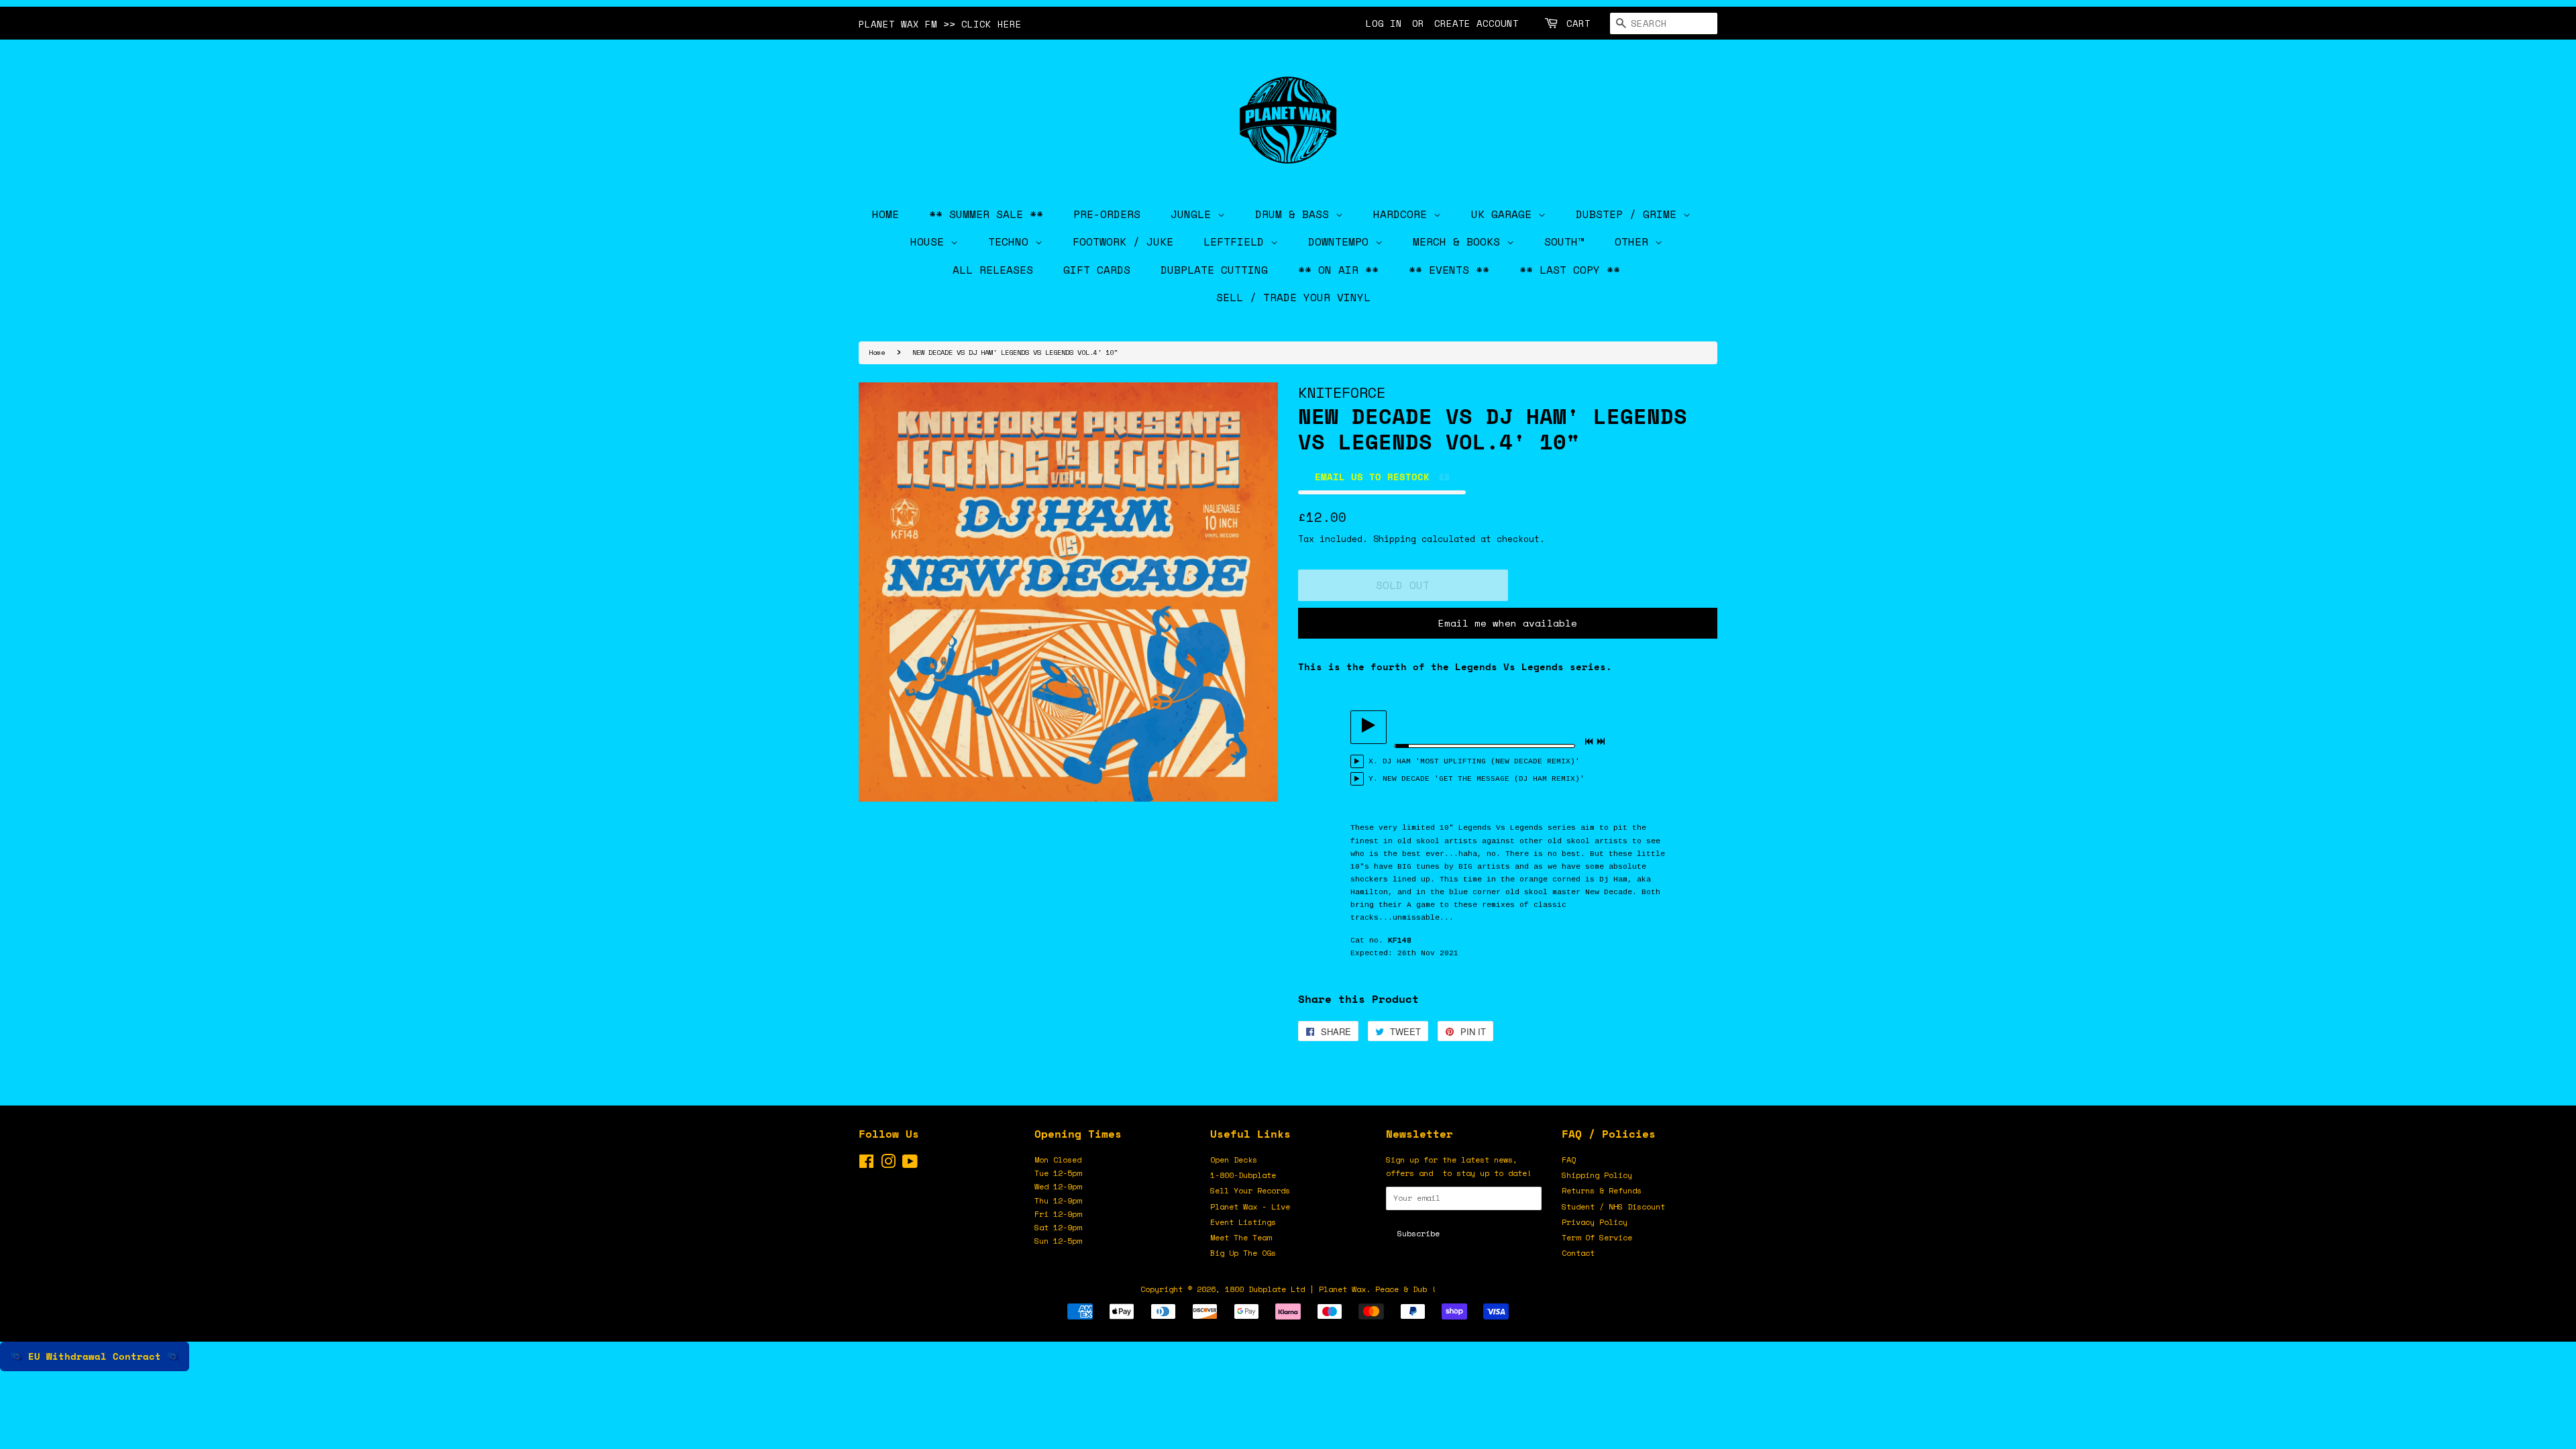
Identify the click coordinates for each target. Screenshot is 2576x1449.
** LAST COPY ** (1570, 270)
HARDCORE (1403, 214)
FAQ (1569, 1160)
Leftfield (1237, 241)
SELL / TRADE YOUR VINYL (1293, 297)
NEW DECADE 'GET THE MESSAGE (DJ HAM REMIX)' (1484, 779)
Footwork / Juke (1123, 241)
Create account (1477, 23)
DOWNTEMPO (1342, 241)
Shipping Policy (1597, 1175)
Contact (1578, 1253)
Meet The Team (1241, 1237)
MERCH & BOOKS (1460, 241)
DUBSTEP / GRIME (1629, 214)
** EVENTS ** (1449, 270)
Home (877, 352)
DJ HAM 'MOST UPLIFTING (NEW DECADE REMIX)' (1481, 761)
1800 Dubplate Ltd (1265, 1289)
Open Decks (1234, 1160)
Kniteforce (1342, 392)
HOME (885, 214)
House (930, 241)
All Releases (993, 270)
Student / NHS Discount (1613, 1206)
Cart (1578, 23)
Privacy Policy (1595, 1222)
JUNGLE (1194, 214)
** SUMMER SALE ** (986, 214)
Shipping (1395, 539)
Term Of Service (1597, 1237)
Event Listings (1243, 1222)
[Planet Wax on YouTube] (910, 1164)
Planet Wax (1342, 1289)
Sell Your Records (1250, 1190)
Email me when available (1508, 623)
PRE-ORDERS (1107, 214)
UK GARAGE (1505, 214)
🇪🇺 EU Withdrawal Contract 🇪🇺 (95, 1356)
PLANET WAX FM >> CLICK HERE (940, 24)
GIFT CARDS (1097, 270)
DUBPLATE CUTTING (1214, 270)
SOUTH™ (1564, 241)
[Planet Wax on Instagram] (888, 1164)
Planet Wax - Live (1250, 1206)
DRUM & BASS (1295, 214)
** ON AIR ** (1338, 270)
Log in (1384, 23)
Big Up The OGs (1243, 1253)
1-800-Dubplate (1243, 1175)
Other (1635, 241)
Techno (1012, 241)
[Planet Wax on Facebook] (866, 1164)
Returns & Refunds (1602, 1190)
